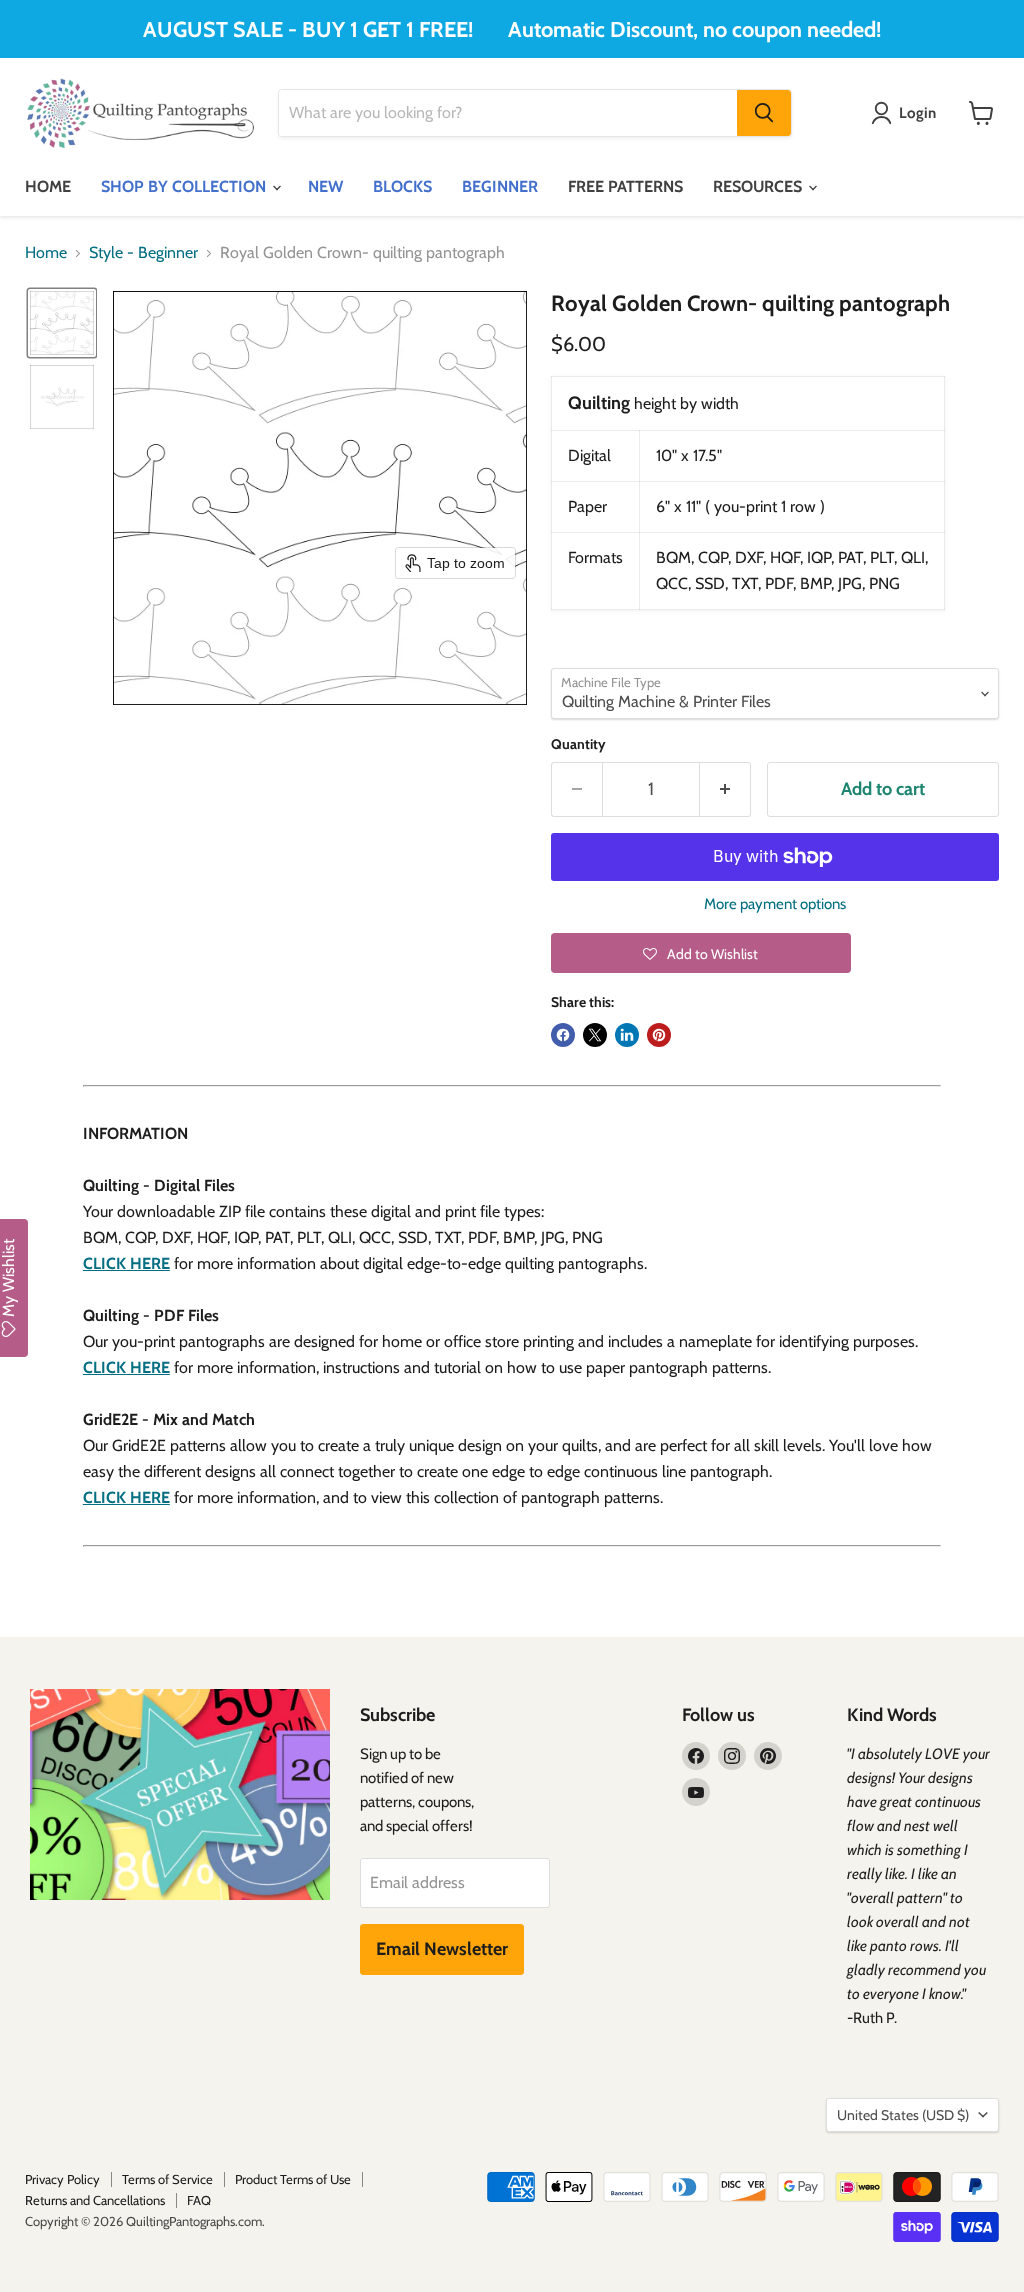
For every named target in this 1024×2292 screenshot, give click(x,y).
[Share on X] (595, 1035)
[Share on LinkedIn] (627, 1035)
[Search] (764, 113)
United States (903, 2115)
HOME (48, 186)
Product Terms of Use (293, 2179)
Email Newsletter (442, 1949)
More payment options (775, 904)
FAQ (199, 2200)
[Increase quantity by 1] (725, 789)
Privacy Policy (62, 2179)
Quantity (578, 744)
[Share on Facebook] (563, 1035)
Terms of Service (167, 2179)
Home (46, 253)
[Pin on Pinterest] (659, 1035)
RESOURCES (759, 186)
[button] (62, 323)
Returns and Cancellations (95, 2200)
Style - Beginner (143, 253)
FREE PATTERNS (625, 186)
